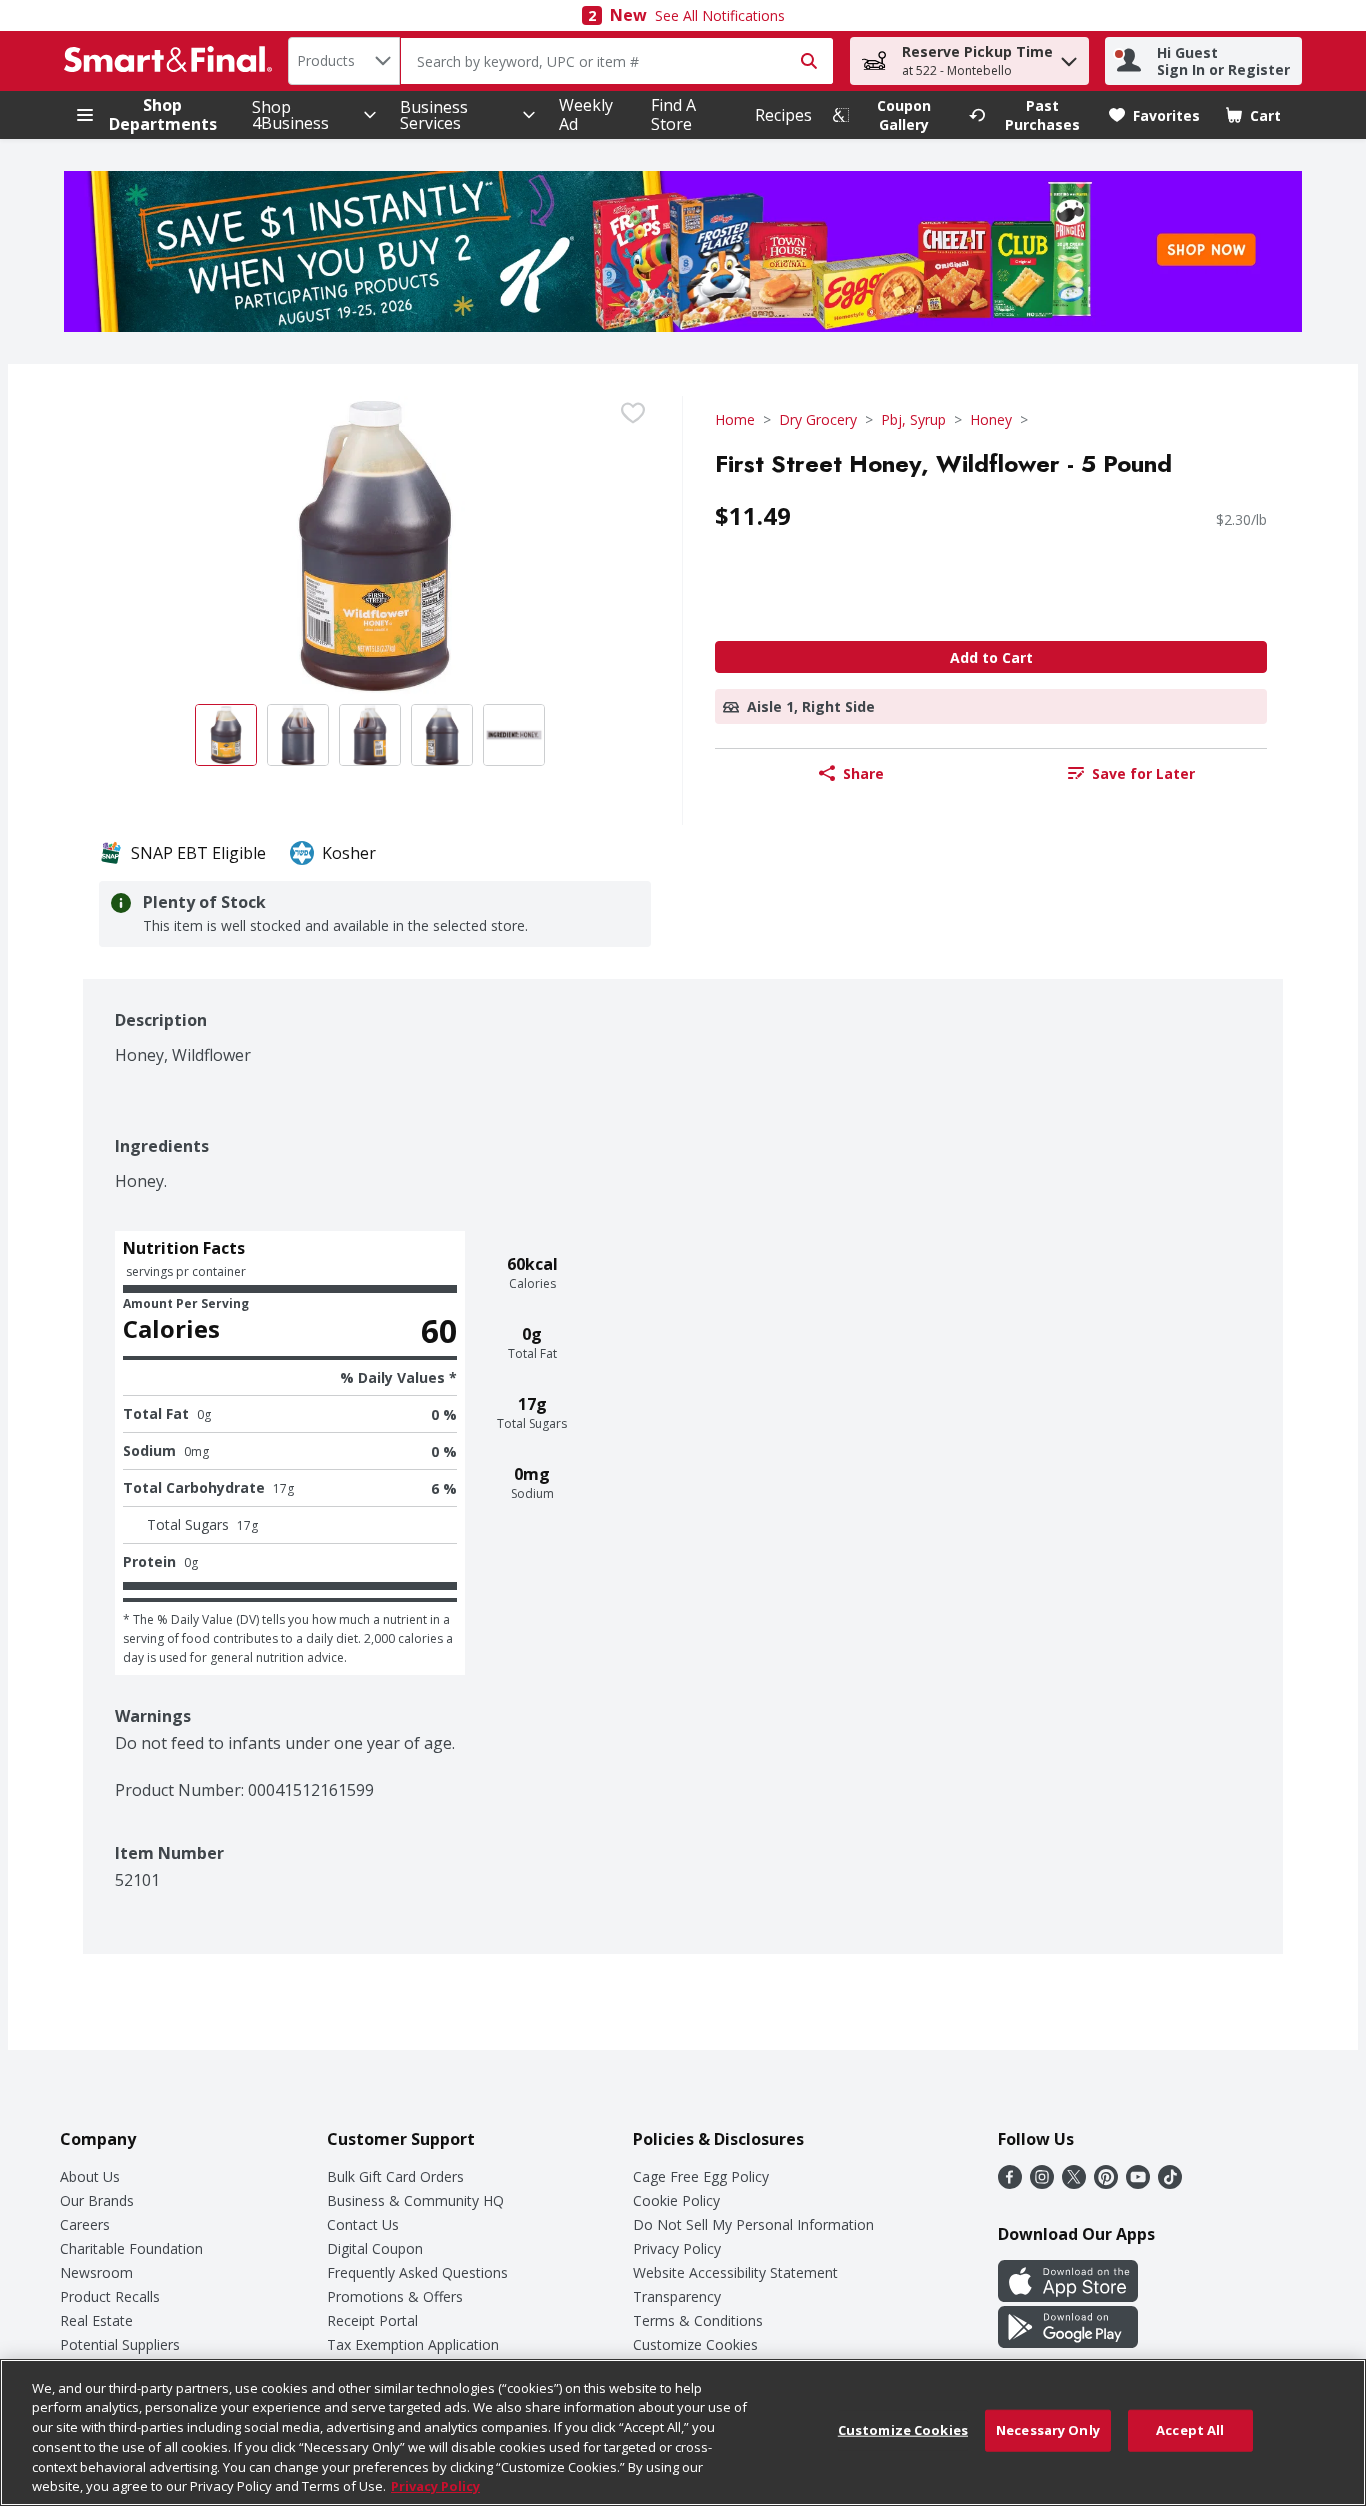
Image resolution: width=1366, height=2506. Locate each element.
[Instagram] (1042, 2183)
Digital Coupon (375, 2248)
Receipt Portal (372, 2320)
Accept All (1190, 2430)
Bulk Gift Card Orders (395, 2176)
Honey (991, 419)
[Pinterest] (1106, 2183)
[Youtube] (1138, 2183)
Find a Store (673, 114)
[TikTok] (1170, 2183)
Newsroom (96, 2272)
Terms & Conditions (698, 2320)
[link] (892, 115)
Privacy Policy (677, 2248)
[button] (1069, 56)
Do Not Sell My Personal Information (753, 2224)
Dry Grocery (818, 419)
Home (735, 419)
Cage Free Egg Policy (701, 2176)
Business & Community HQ (415, 2200)
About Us (90, 2176)
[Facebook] (1010, 2183)
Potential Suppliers (120, 2344)
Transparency (677, 2296)
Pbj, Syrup (913, 419)
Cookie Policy (676, 2200)
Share (863, 773)
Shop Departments (163, 115)
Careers (85, 2224)
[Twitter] (1074, 2183)
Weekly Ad (586, 114)
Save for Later (1143, 773)
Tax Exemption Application (413, 2344)
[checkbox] (633, 413)
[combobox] (344, 61)
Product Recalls (110, 2296)
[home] (172, 61)
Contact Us (363, 2224)
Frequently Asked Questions (417, 2272)
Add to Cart (991, 657)
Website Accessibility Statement (735, 2272)
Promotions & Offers (395, 2296)
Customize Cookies (695, 2344)
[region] (683, 2432)
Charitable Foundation (131, 2248)
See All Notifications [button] (720, 15)
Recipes (783, 115)
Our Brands (97, 2200)
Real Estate (96, 2320)
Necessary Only (1048, 2430)
